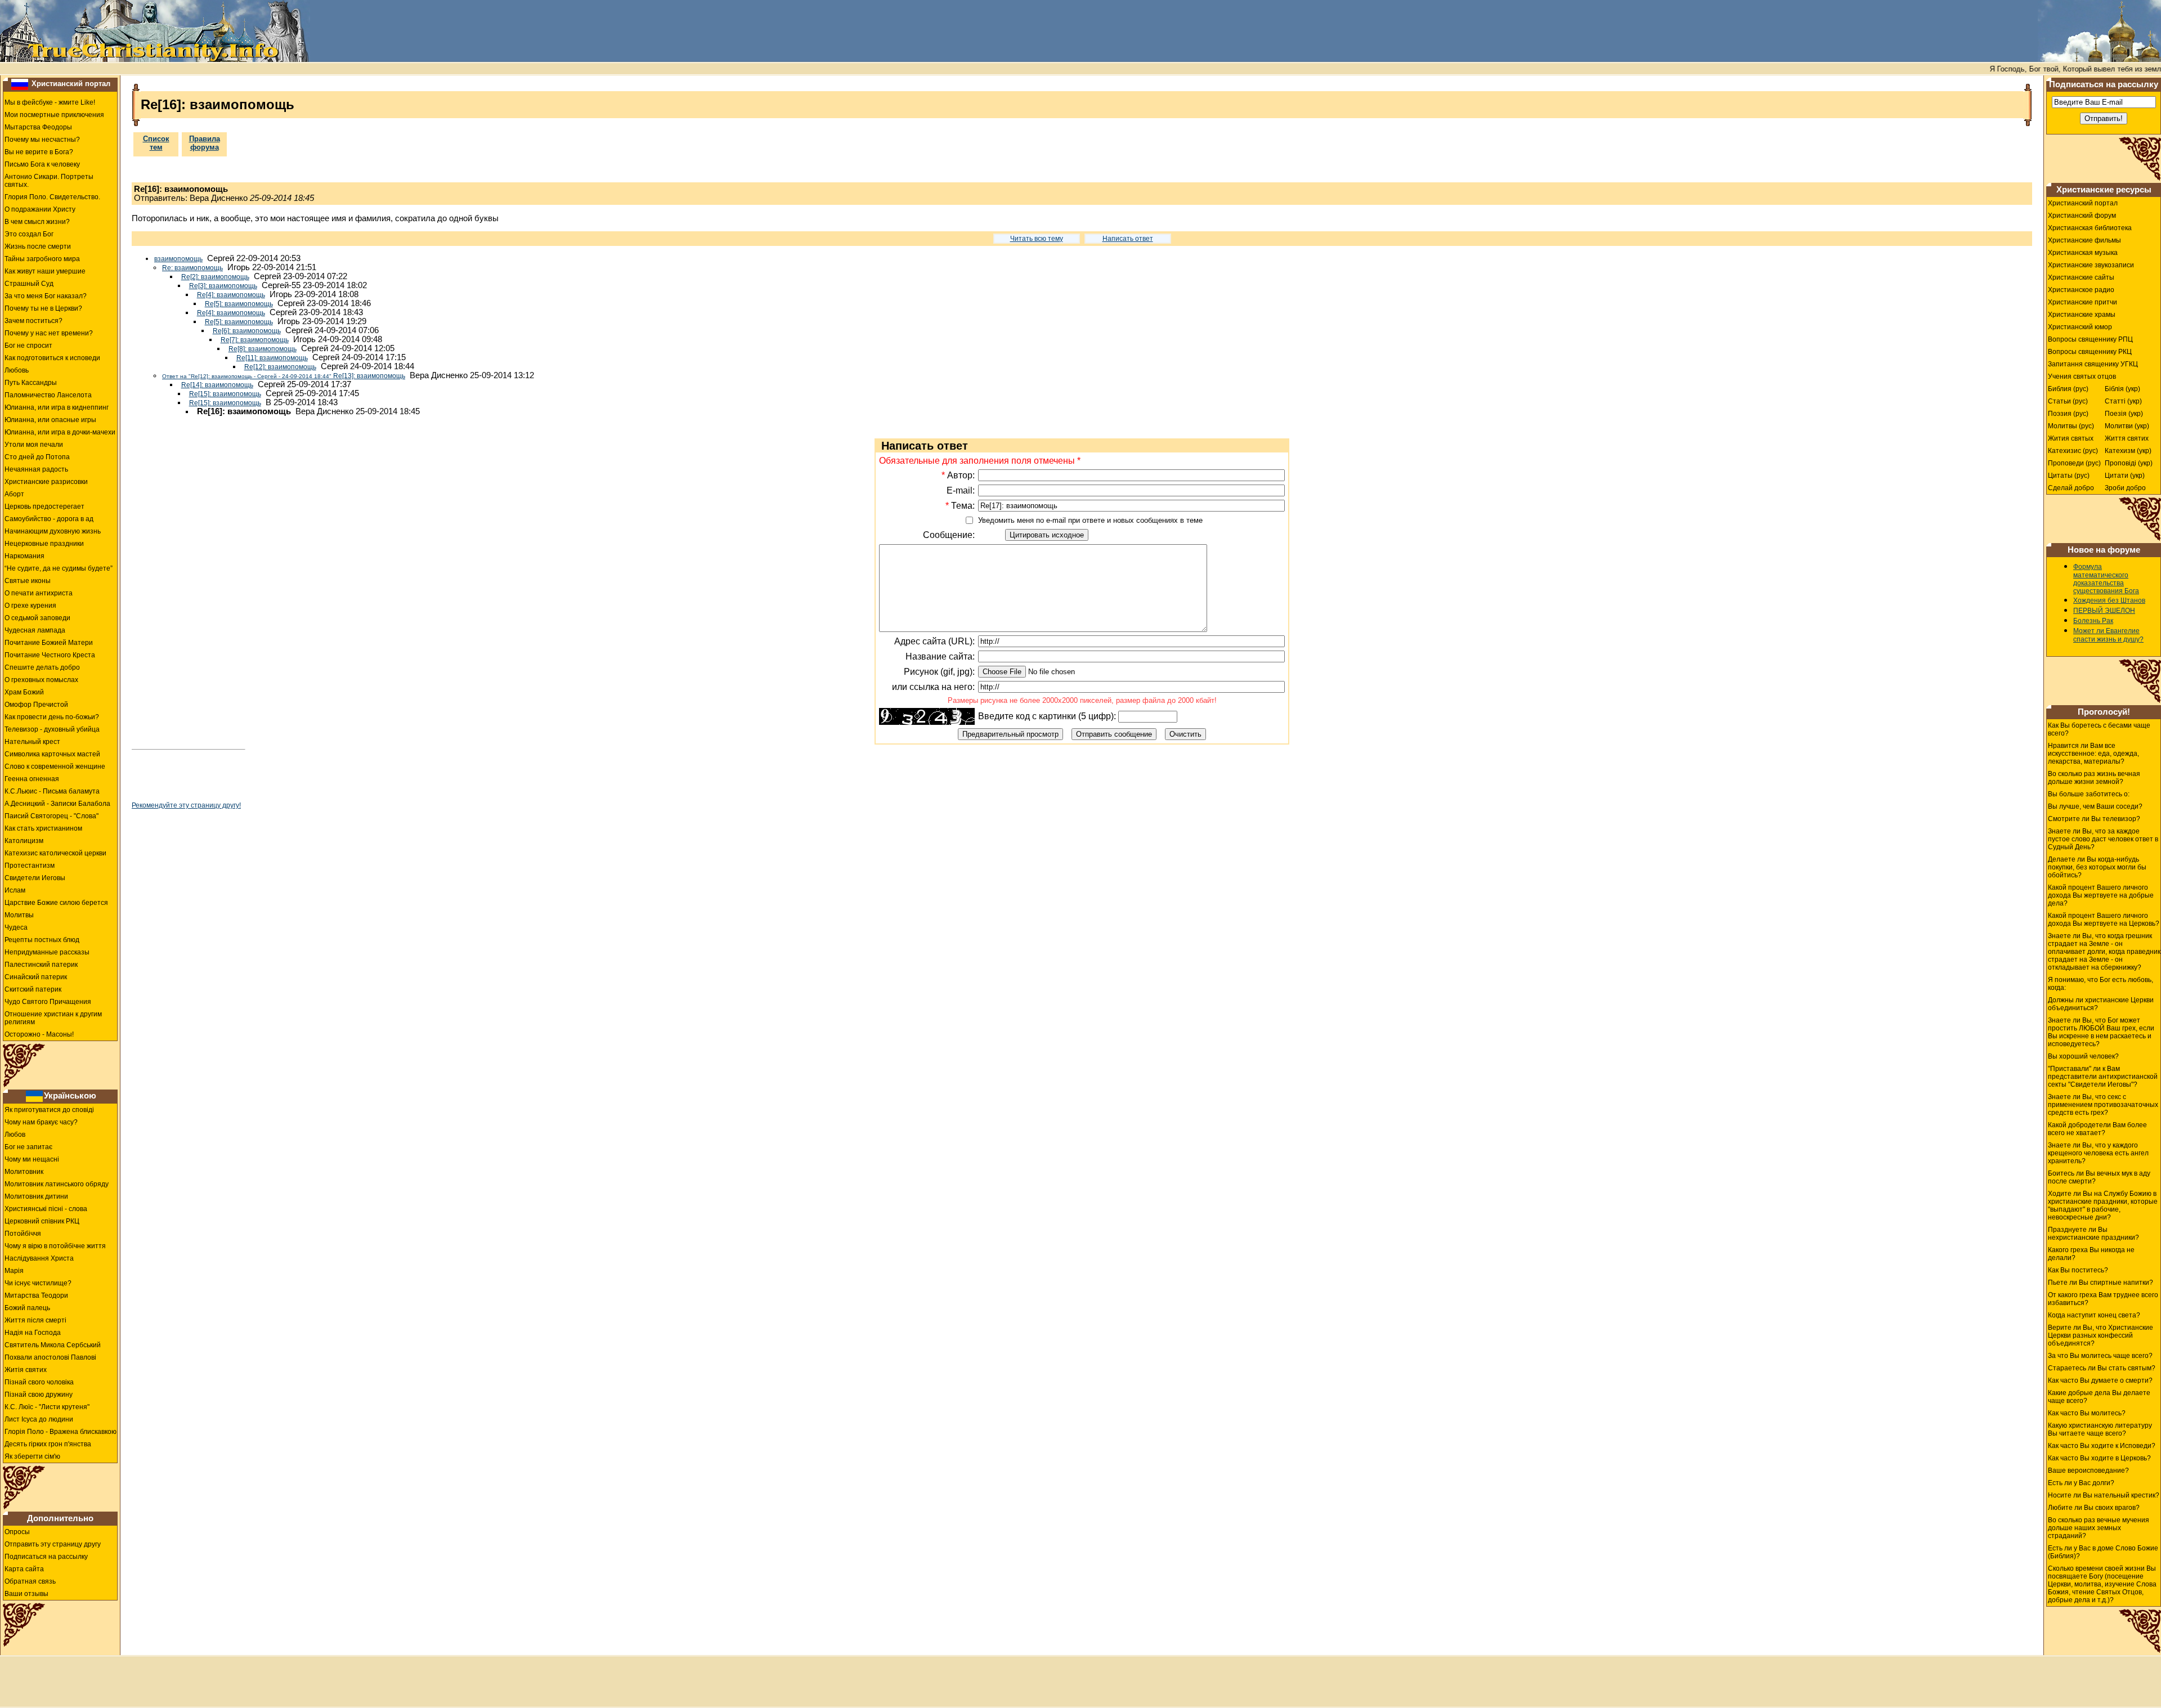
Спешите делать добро (42, 667)
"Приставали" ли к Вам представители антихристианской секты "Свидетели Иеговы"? (2103, 1077)
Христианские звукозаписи (2091, 265)
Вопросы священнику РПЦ (2090, 339)
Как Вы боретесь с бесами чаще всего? (2099, 729)
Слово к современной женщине (55, 766)
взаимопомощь (178, 259)
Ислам (15, 890)
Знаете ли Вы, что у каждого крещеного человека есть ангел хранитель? (2098, 1153)
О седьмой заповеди (37, 618)
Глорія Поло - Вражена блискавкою (60, 1432)
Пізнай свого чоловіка (39, 1382)
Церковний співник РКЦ (42, 1221)
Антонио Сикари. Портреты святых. (49, 181)
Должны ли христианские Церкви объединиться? (2101, 1004)
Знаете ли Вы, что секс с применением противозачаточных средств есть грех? (2103, 1105)
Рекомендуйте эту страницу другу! (186, 805)
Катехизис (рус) (2073, 451)
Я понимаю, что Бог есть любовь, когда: (2101, 984)
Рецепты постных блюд (42, 940)
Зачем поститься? (33, 321)
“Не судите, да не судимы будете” (59, 568)
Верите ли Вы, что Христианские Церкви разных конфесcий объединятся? (2101, 1335)
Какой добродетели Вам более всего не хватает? (2097, 1129)
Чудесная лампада (35, 630)
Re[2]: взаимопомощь (215, 277)
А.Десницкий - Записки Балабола (57, 804)
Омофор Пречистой (36, 705)
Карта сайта (24, 1569)
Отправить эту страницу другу (53, 1544)
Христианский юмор (2080, 327)
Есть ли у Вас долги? (2081, 1483)
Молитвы (19, 915)
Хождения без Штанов (2109, 600)
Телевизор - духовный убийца (52, 729)
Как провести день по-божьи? (52, 717)
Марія (14, 1271)
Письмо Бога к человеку (42, 164)
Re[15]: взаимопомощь (225, 394)
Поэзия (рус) (2068, 414)
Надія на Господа (33, 1333)
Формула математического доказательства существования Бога (2106, 579)
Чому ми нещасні (32, 1159)
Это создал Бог (29, 234)
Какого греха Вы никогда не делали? (2091, 1254)
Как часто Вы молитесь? (2087, 1413)
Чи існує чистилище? (38, 1283)
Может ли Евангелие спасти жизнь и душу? (2108, 635)
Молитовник (24, 1172)
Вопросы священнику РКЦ (2090, 352)
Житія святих (26, 1370)
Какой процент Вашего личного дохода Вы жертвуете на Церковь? (2104, 920)
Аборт (14, 494)
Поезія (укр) (2124, 414)
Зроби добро (2125, 488)
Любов (15, 1135)
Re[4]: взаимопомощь (231, 295)
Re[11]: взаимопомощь (272, 358)
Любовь (17, 370)
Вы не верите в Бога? (39, 152)
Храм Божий (24, 692)
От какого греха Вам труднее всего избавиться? (2103, 1299)
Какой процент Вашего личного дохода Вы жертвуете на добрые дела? (2101, 895)
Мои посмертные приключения (54, 115)
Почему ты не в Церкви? (43, 308)
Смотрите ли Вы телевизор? (2094, 819)
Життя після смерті (35, 1320)
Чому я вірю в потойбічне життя (55, 1246)
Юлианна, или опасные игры (50, 420)
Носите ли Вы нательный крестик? (2104, 1495)
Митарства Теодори (36, 1295)
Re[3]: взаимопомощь (223, 286)
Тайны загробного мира (42, 259)
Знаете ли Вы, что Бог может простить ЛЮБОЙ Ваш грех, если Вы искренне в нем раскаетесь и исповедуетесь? (2101, 1032)
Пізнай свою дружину (39, 1395)
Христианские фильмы (2084, 240)
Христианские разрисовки (46, 482)
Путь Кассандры (31, 383)
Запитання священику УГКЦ (2093, 364)
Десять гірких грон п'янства (48, 1444)
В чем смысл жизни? (37, 222)
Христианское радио (2081, 290)
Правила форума (205, 143)
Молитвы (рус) (2071, 426)
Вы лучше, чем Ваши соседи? (2095, 806)
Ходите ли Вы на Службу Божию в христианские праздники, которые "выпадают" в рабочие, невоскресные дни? (2103, 1205)
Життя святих (2127, 438)
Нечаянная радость (36, 469)
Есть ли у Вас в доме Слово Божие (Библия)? (2103, 1552)
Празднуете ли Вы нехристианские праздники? (2093, 1234)
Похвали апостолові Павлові (50, 1357)
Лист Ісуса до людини (39, 1419)
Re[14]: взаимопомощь (217, 385)
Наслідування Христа (39, 1258)
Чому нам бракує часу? (41, 1122)
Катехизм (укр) (2128, 451)
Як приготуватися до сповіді (49, 1110)
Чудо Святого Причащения (48, 1002)
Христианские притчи (2082, 302)
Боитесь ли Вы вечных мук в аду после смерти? (2099, 1177)
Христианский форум (2082, 216)
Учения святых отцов (2082, 376)
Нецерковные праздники (44, 544)
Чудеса (16, 927)
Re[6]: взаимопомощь (247, 331)
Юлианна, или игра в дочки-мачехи (60, 432)
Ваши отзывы (26, 1594)
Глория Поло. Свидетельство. (52, 197)
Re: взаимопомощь (192, 268)
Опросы (17, 1532)
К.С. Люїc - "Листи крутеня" (47, 1407)
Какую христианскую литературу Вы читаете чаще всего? (2100, 1429)
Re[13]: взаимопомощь (284, 376)
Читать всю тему (1037, 239)
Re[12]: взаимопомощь (280, 367)
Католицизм (24, 841)
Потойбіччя (23, 1234)
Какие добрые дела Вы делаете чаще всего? (2099, 1397)
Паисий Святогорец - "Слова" (51, 816)
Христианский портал (71, 84)
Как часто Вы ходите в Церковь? (2099, 1458)
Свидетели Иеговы (35, 878)
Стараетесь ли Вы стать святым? (2102, 1368)
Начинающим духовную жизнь (53, 531)
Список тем (156, 143)
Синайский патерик (36, 977)
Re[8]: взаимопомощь (263, 349)
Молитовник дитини (36, 1196)
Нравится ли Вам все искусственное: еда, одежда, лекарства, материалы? (2093, 754)
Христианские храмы (2082, 315)
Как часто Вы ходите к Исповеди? (2102, 1446)
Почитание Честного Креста (50, 655)
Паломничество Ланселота (48, 395)
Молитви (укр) (2127, 426)
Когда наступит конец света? (2094, 1315)
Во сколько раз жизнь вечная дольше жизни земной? (2094, 778)
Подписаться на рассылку (46, 1557)
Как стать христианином (43, 828)
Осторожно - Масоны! (39, 1034)
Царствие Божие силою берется (56, 903)
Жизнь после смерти (38, 246)
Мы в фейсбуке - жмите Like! (50, 102)
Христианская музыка (2083, 253)
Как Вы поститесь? (2078, 1270)
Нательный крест (32, 742)
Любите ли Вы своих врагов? (2094, 1508)
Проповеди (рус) (2074, 463)
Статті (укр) (2123, 401)
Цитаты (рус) (2069, 476)
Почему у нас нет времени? (49, 333)
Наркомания (24, 556)
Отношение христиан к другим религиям (53, 1018)
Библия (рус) (2068, 389)
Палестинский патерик (41, 965)
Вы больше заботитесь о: (2089, 794)
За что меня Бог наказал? (46, 296)
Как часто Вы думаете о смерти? (2100, 1380)
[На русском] (20, 84)
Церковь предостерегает (44, 506)
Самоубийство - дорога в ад (49, 519)
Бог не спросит (28, 346)
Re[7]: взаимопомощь (255, 340)
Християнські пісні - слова (46, 1209)
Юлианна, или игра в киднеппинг (57, 407)
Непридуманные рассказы (47, 952)
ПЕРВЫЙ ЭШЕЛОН (2104, 611)
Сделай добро (2071, 488)
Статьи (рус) (2068, 401)
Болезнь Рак (2093, 621)
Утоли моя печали (34, 445)
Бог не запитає (28, 1147)
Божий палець (27, 1308)
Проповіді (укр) (2129, 463)
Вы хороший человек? (2083, 1056)
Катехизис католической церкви (55, 853)
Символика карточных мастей (52, 754)
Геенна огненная (32, 779)
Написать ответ (1128, 239)
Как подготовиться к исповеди (52, 358)
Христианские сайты (2081, 277)
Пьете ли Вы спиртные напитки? (2101, 1283)
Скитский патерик (33, 989)
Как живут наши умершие (45, 271)
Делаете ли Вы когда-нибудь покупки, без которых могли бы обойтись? (2097, 867)
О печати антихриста (39, 593)
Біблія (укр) (2122, 389)
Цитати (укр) (2125, 476)
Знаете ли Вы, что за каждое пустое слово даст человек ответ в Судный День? (2103, 839)
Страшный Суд (29, 284)
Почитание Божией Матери (49, 643)
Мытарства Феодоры (38, 127)
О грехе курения (30, 606)
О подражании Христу (40, 209)
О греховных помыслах (41, 680)
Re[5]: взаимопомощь (239, 304)
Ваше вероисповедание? (2088, 1471)
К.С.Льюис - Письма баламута (52, 791)
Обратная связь (30, 1581)
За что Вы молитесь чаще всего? (2100, 1356)
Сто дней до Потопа (37, 457)
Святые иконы (28, 581)
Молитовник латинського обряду (57, 1184)
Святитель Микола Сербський (53, 1345)
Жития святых (2071, 438)
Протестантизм (30, 866)
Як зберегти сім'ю (32, 1456)
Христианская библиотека (2090, 228)
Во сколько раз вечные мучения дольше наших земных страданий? (2099, 1528)
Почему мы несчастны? (42, 140)
